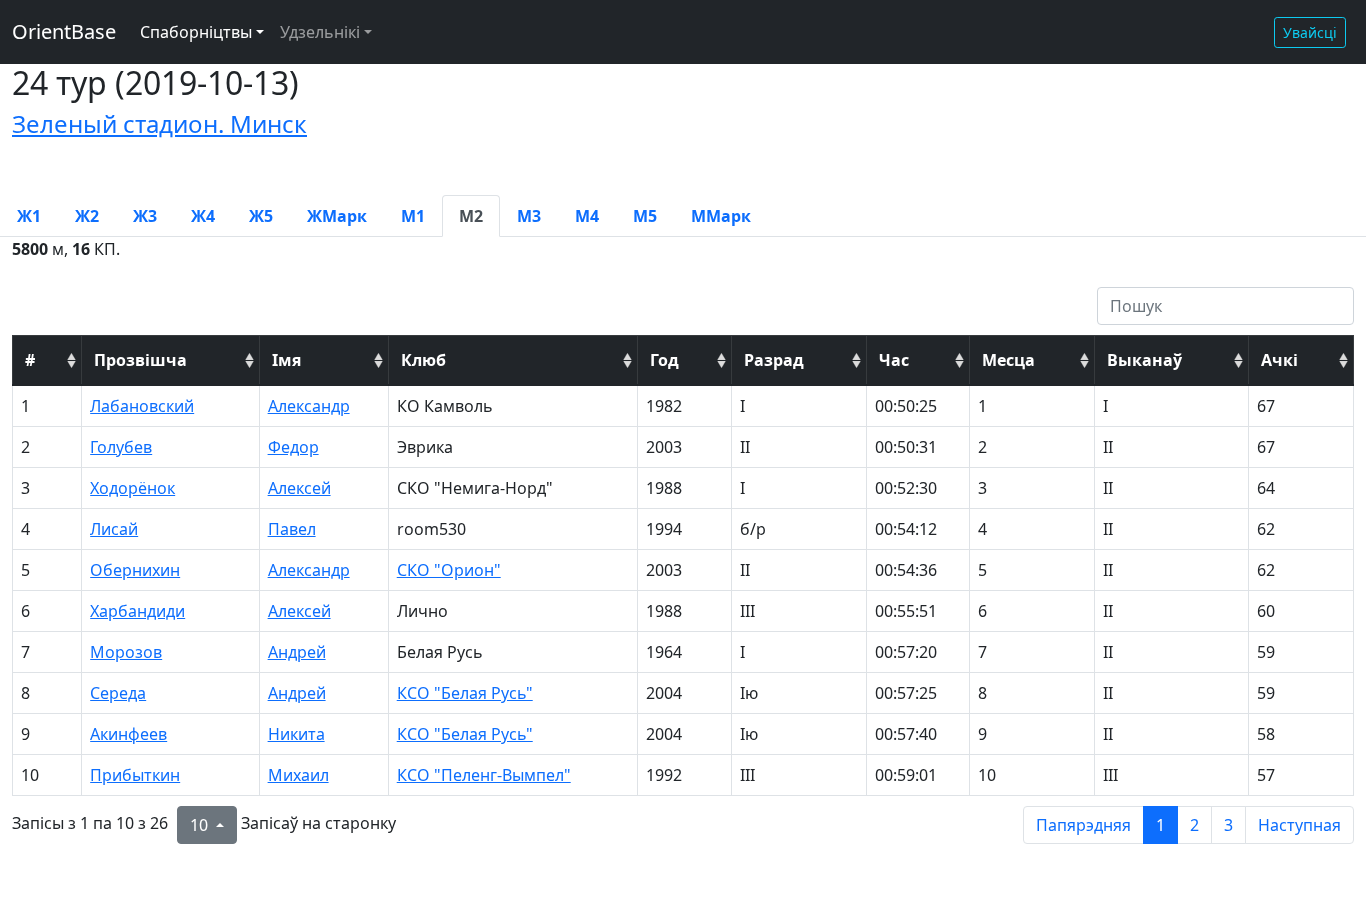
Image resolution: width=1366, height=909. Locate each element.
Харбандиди (137, 611)
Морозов (126, 652)
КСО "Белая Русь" (465, 693)
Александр (309, 406)
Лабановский (142, 406)
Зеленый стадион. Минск (159, 123)
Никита (296, 734)
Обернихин (135, 570)
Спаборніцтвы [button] (196, 32)
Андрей (297, 652)
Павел (292, 529)
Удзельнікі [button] (320, 32)
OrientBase (64, 31)
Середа (118, 693)
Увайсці (1310, 32)
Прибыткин (135, 775)
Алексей (299, 488)
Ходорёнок (132, 488)
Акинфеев (128, 734)
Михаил (298, 775)
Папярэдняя (1083, 825)
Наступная (1299, 825)
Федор (293, 447)
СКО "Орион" (449, 570)
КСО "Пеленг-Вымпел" (484, 775)
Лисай (114, 529)
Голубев (121, 447)
